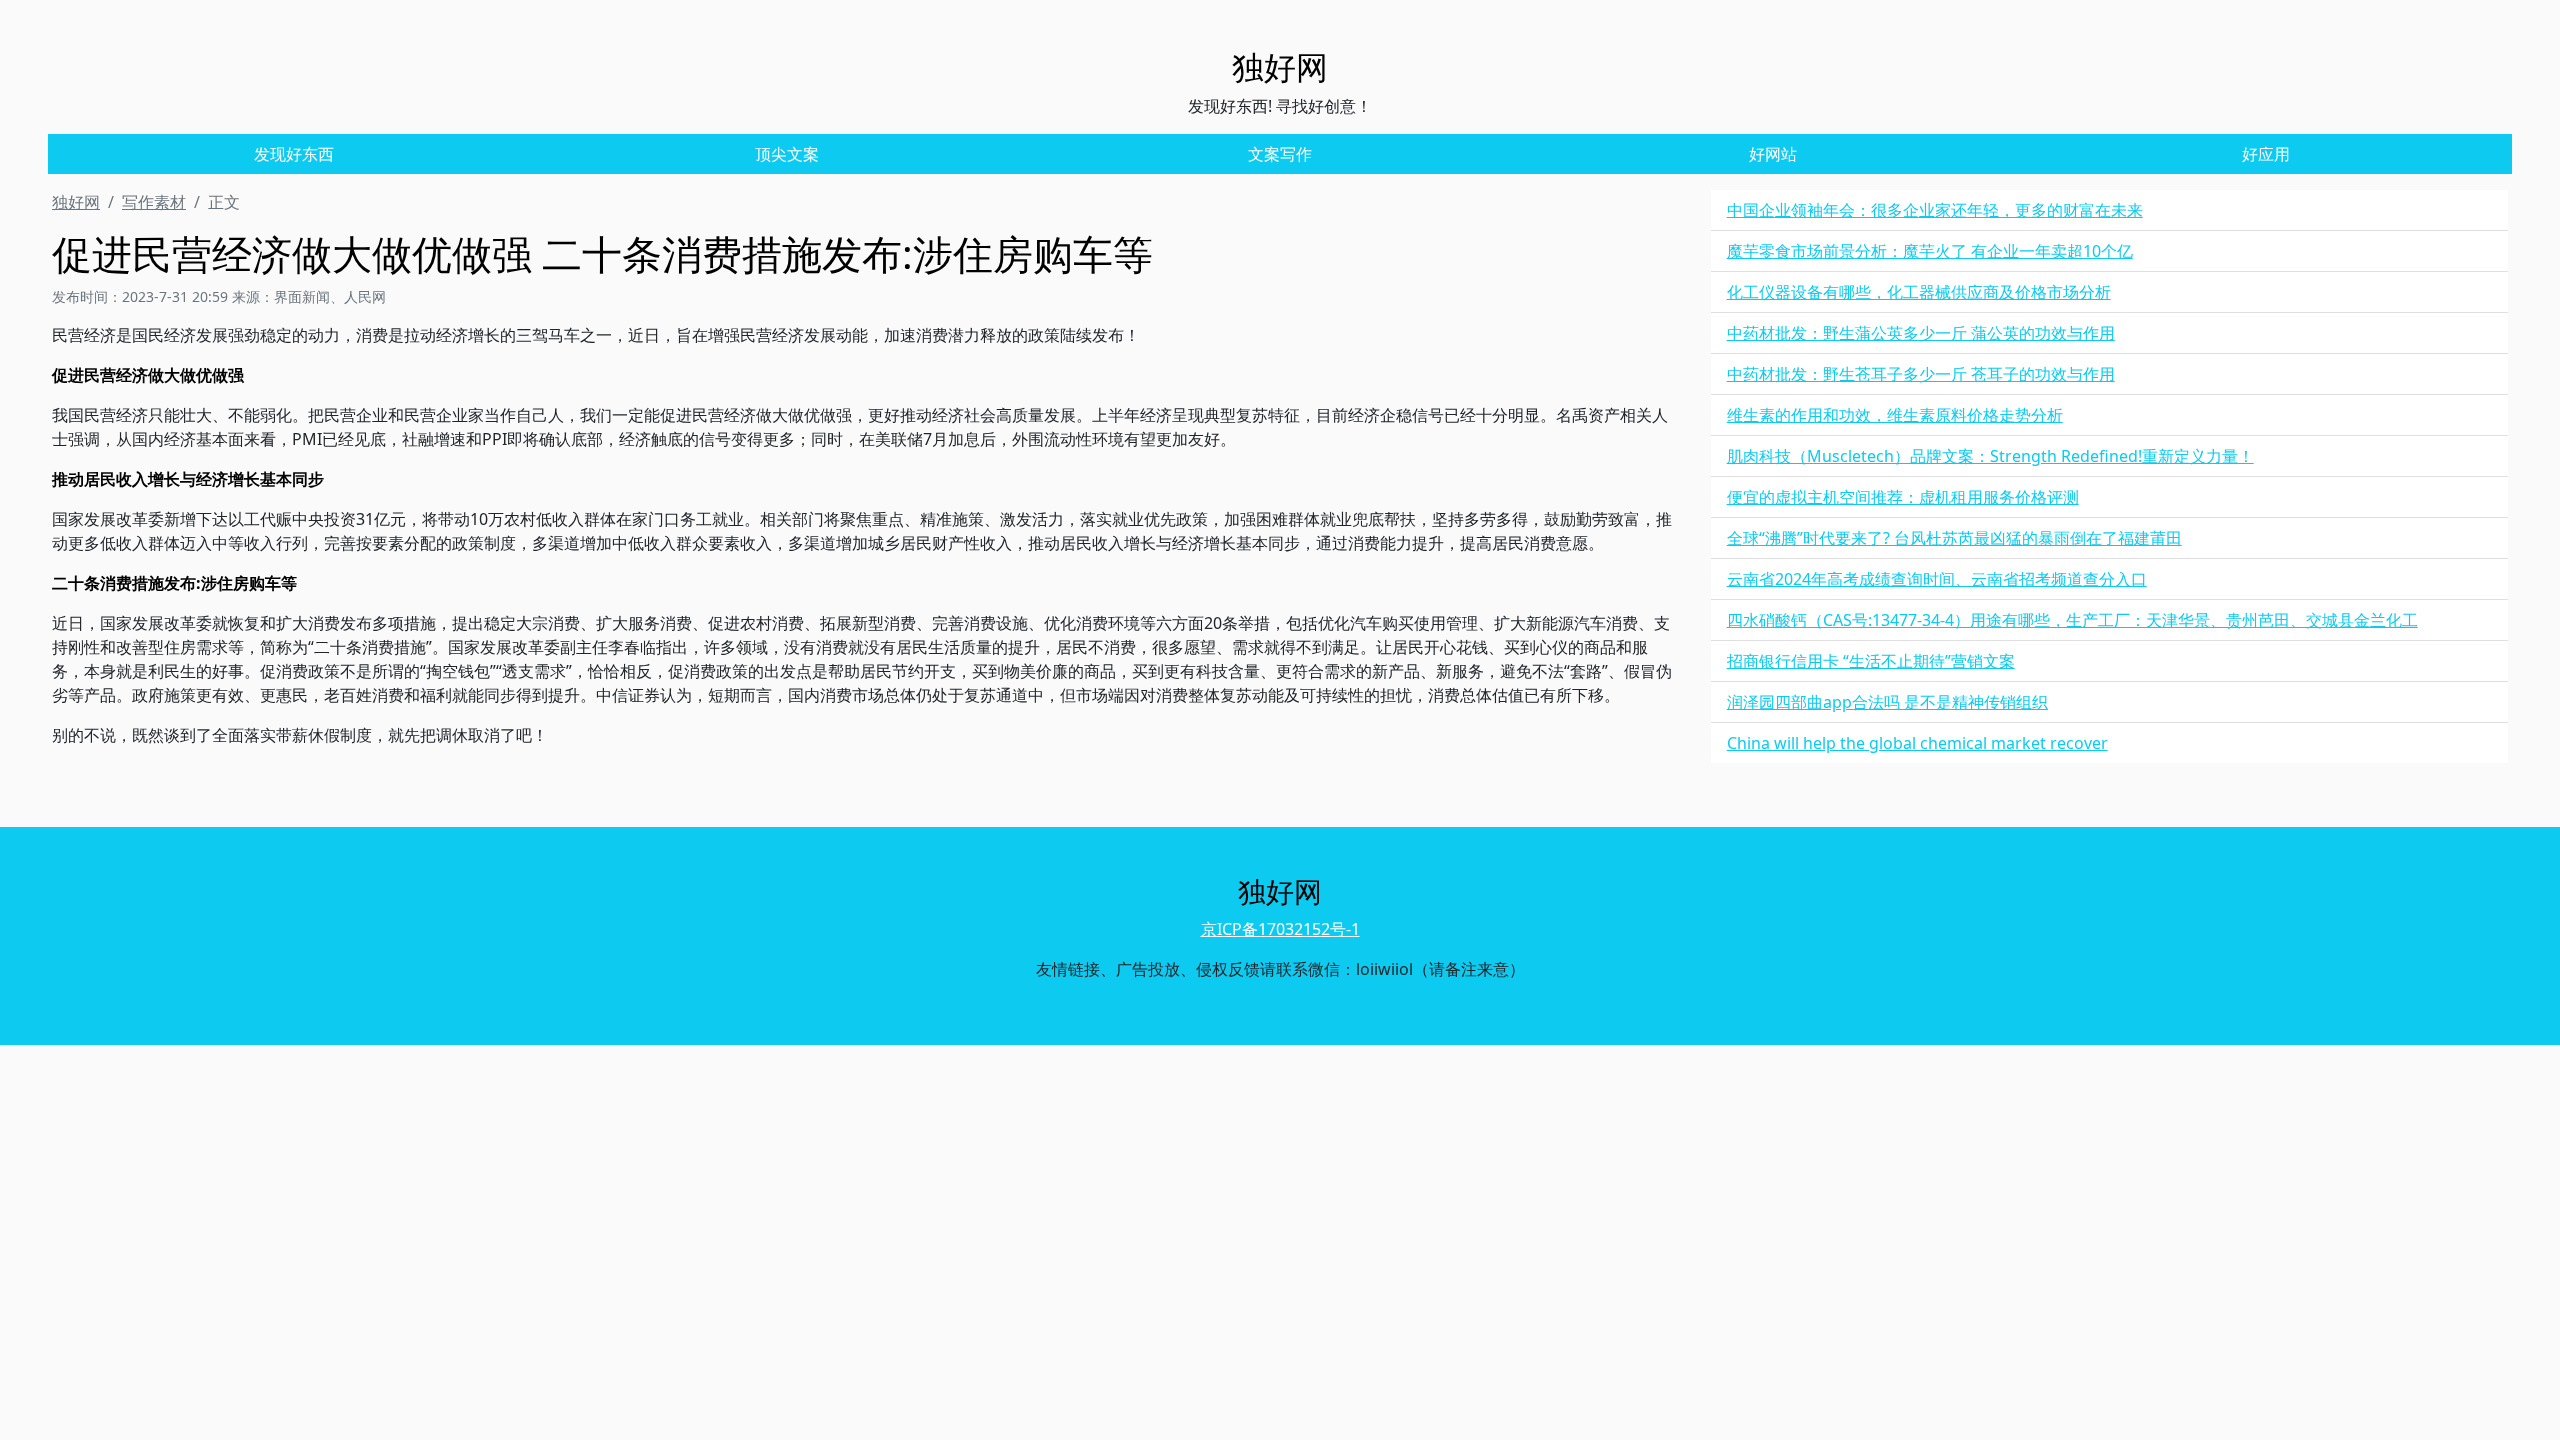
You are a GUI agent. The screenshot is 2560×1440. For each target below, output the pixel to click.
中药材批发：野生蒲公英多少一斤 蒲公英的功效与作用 (1921, 333)
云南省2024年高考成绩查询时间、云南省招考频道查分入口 (1937, 579)
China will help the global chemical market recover (1917, 743)
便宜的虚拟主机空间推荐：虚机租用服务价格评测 (1903, 497)
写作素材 (154, 202)
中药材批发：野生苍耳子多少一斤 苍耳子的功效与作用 (1921, 374)
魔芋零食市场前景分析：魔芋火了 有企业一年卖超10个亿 (1930, 251)
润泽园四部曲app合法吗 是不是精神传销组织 (1887, 702)
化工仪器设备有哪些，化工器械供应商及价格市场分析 (1919, 292)
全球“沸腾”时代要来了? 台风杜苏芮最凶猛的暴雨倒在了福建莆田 (1954, 538)
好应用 (2266, 154)
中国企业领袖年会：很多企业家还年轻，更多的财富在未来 (1935, 210)
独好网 (76, 202)
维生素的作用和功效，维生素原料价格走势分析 (1895, 415)
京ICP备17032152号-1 (1280, 929)
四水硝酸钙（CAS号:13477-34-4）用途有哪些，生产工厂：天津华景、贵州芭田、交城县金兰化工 (2072, 620)
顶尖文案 (787, 154)
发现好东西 (294, 154)
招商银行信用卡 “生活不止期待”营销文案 (1871, 661)
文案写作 (1280, 154)
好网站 (1773, 154)
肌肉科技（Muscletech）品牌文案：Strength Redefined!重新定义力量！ (1990, 456)
